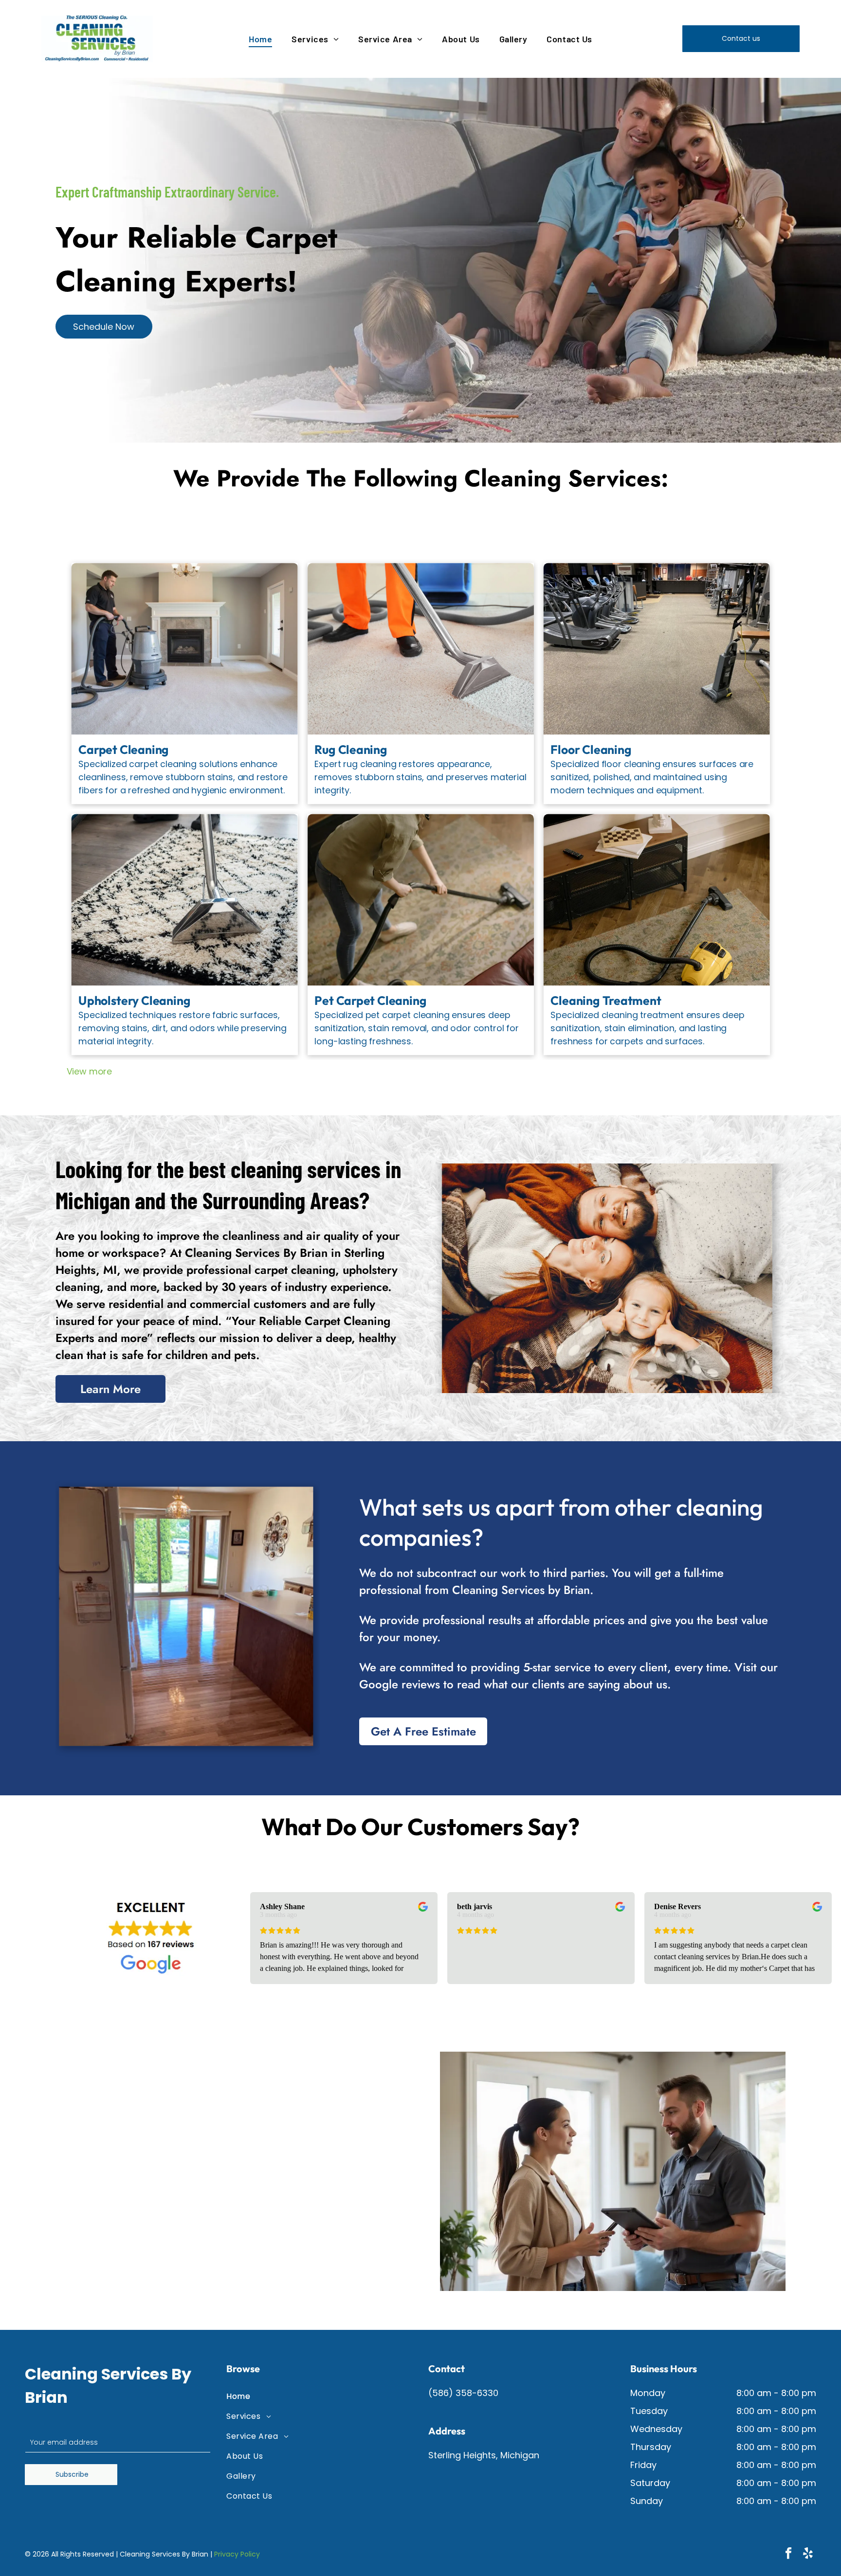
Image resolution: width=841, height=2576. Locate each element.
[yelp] (808, 2554)
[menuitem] (260, 39)
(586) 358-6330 (463, 2393)
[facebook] (788, 2554)
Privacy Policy (237, 2554)
